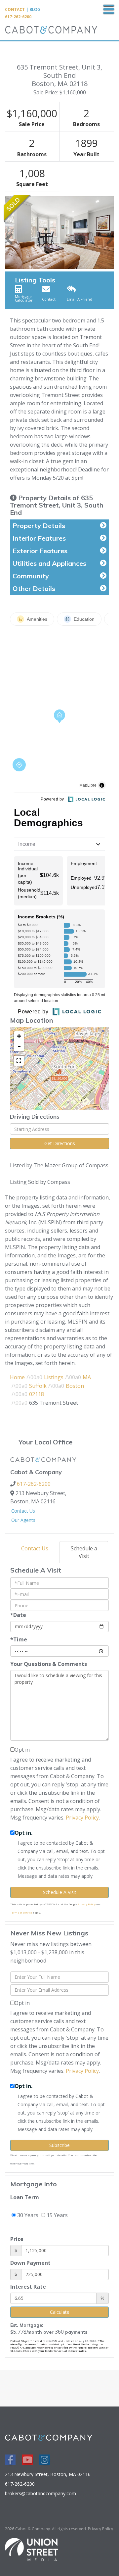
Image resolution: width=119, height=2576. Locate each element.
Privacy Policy (82, 1818)
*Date (18, 1615)
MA (87, 1377)
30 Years (27, 2215)
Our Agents (23, 1520)
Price (17, 2239)
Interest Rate (28, 2287)
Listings (54, 1377)
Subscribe (59, 2145)
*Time (19, 1639)
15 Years (57, 2215)
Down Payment (30, 2263)
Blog (35, 9)
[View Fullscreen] (19, 1061)
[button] (9, 233)
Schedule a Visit (84, 1552)
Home (17, 1377)
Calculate (60, 2312)
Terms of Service (21, 1912)
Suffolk (38, 1386)
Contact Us (23, 1511)
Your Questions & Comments (49, 1664)
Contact (15, 9)
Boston (75, 1386)
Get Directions (60, 1143)
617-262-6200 (18, 17)
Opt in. (23, 1833)
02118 (37, 1394)
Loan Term (25, 2197)
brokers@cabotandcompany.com (40, 2493)
